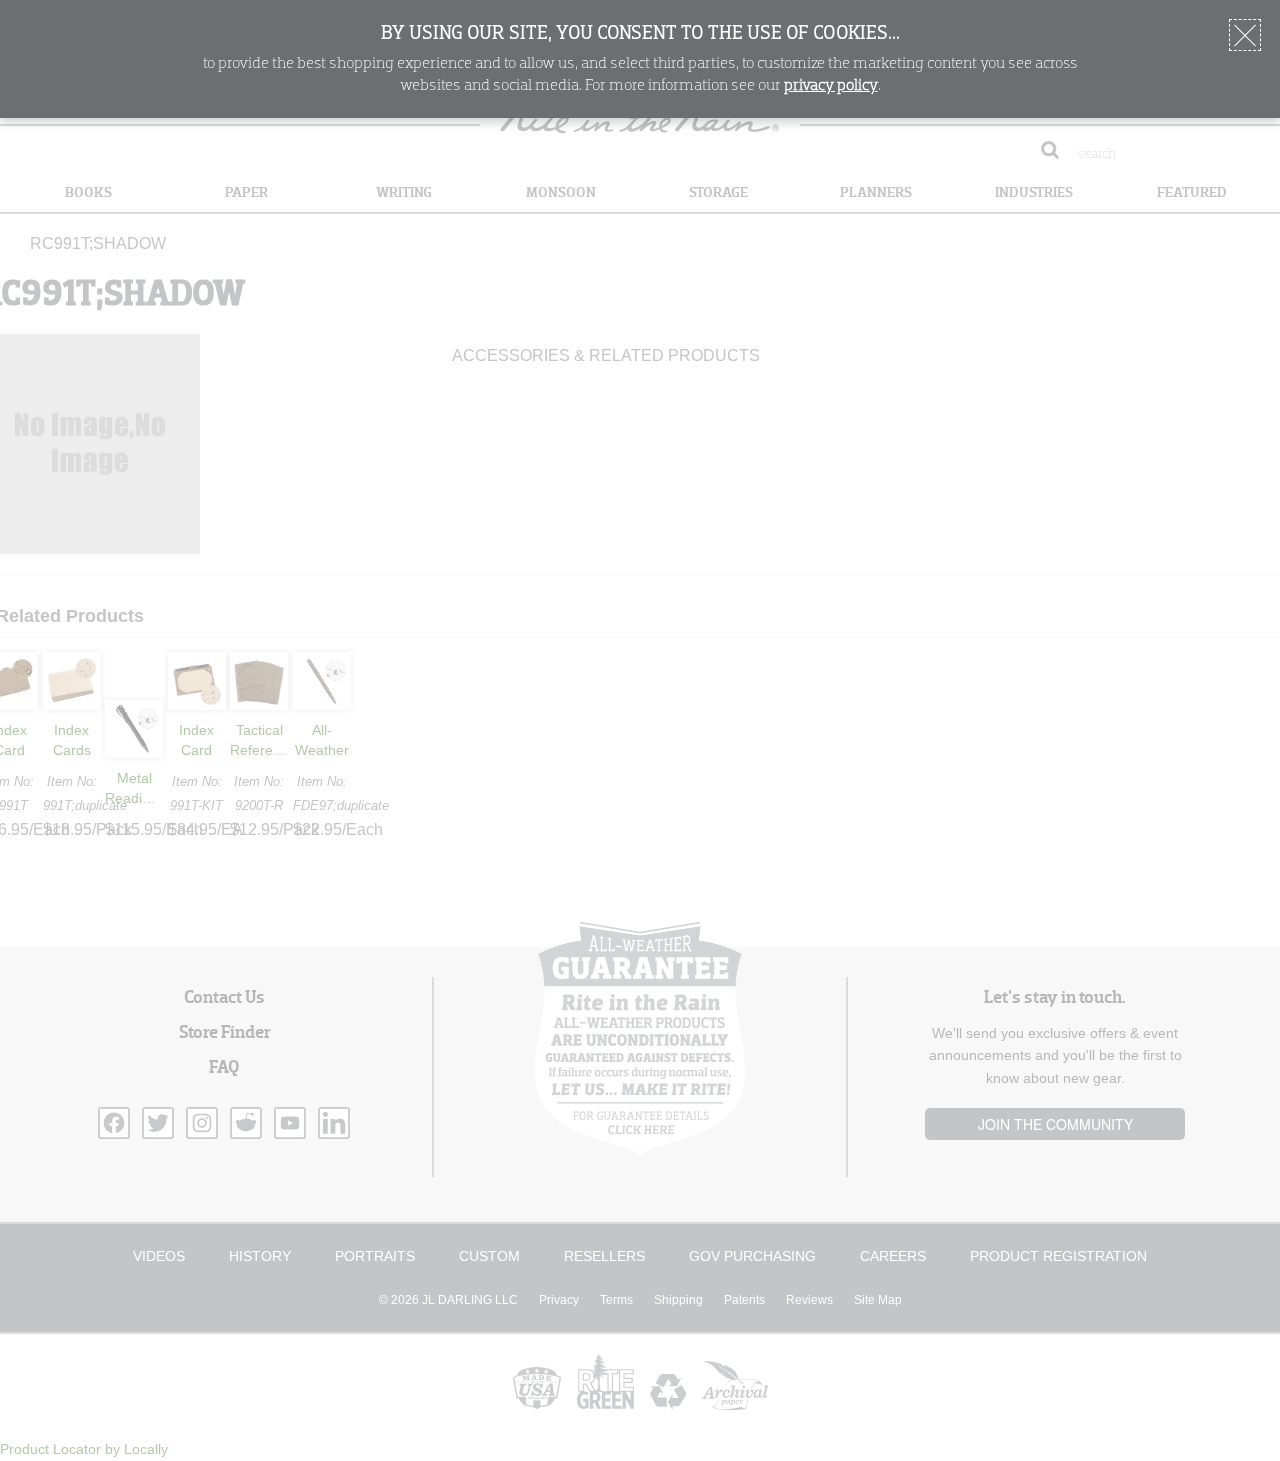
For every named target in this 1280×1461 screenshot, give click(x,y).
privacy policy (831, 86)
